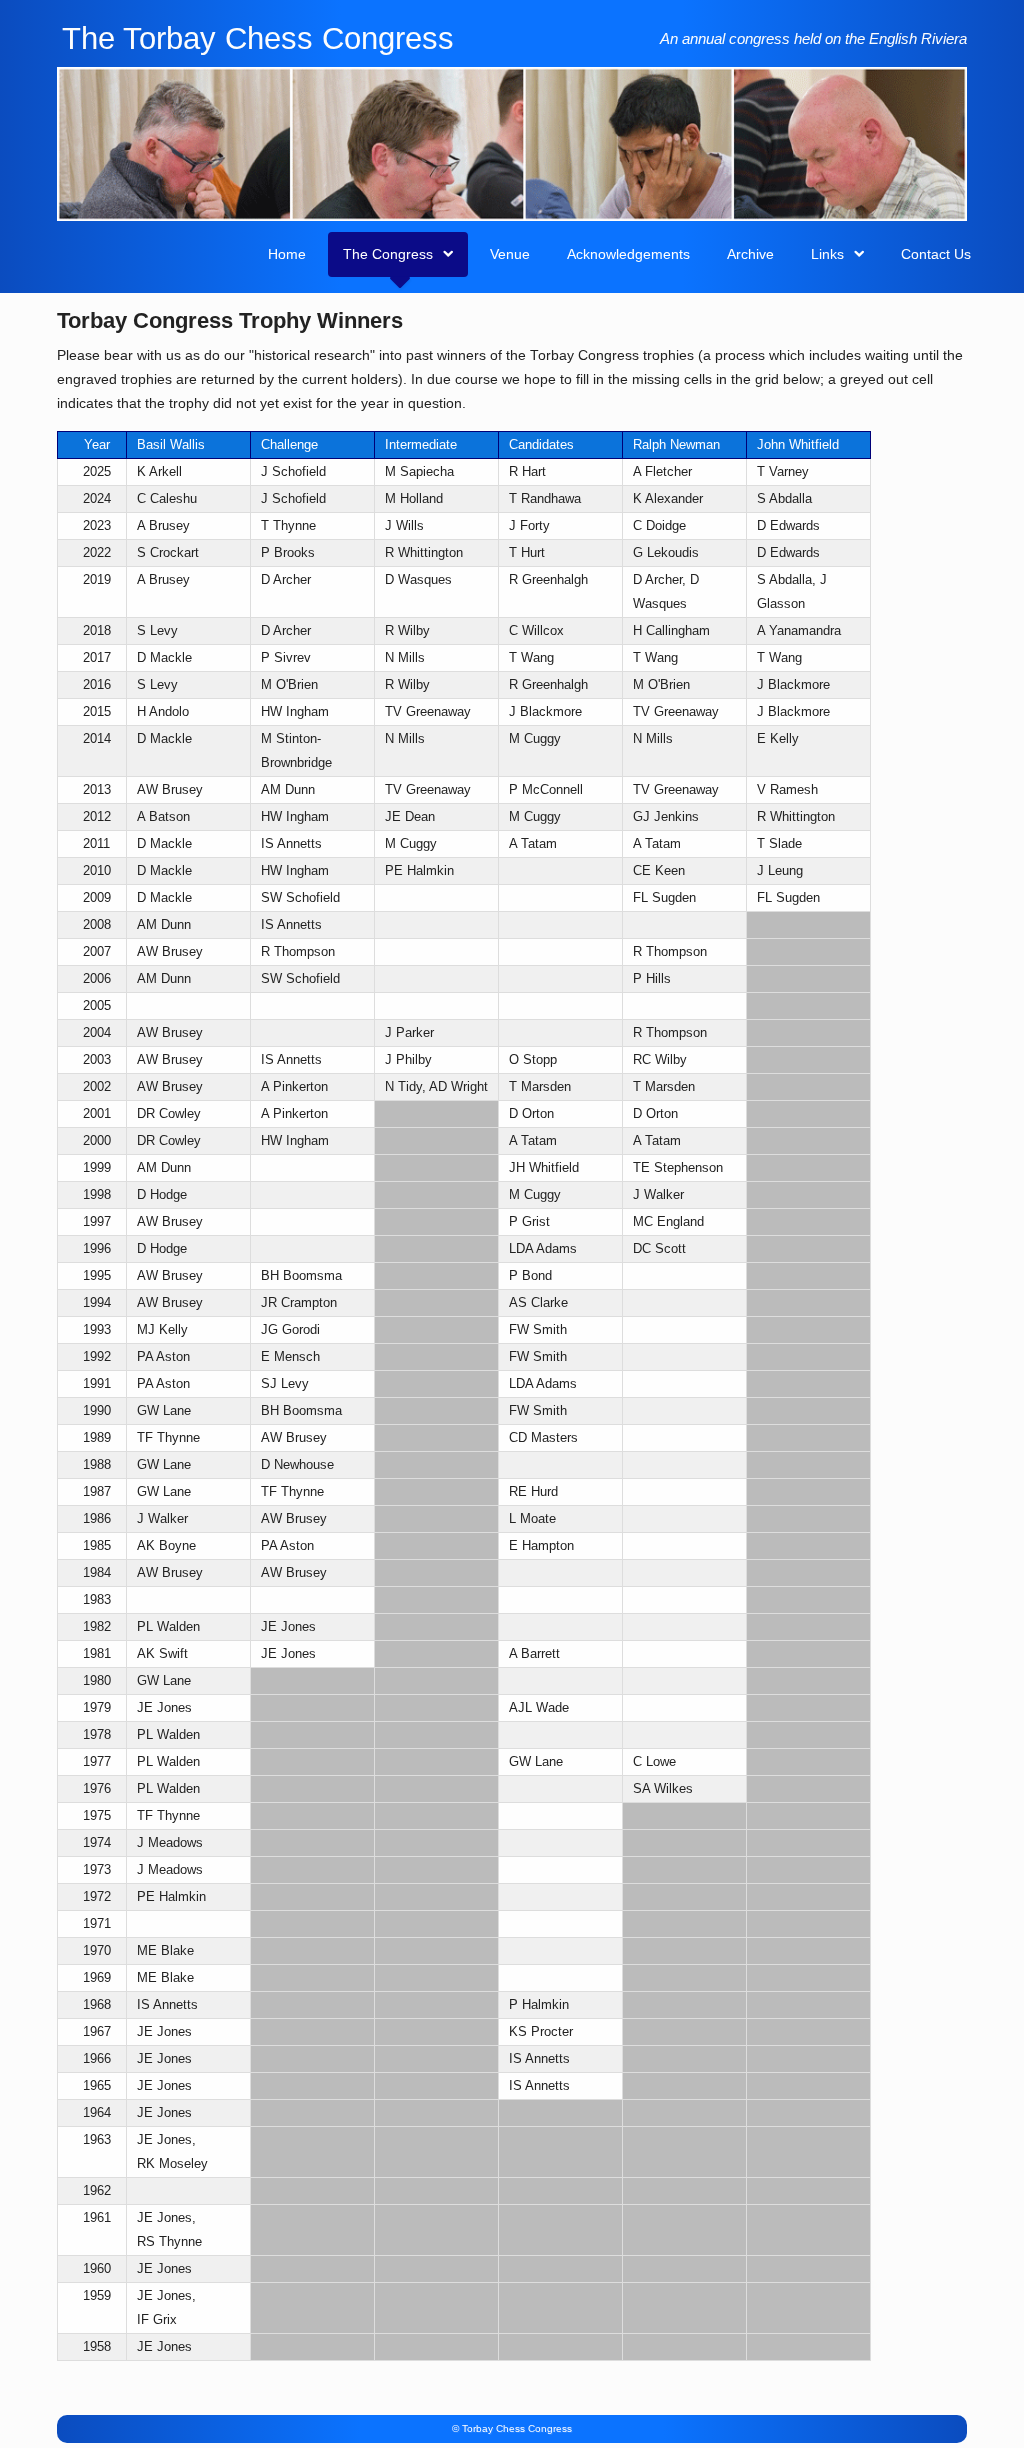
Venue (510, 254)
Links (827, 254)
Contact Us (936, 254)
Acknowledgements (628, 254)
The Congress (388, 254)
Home (287, 254)
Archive (750, 254)
